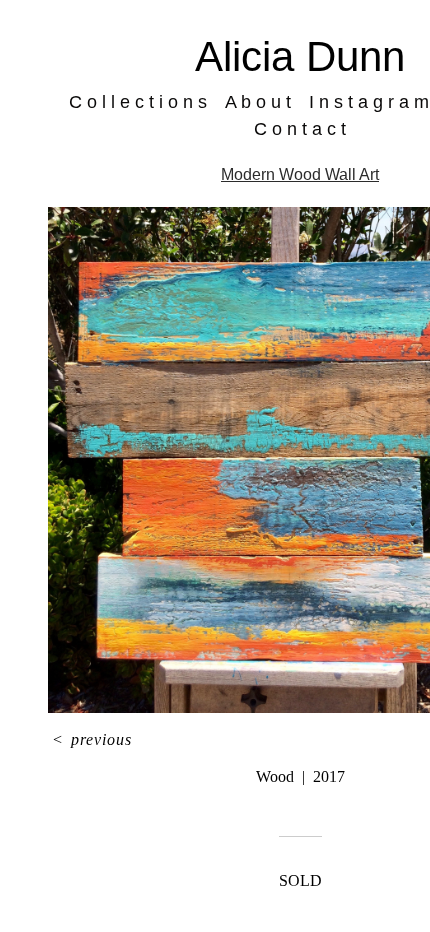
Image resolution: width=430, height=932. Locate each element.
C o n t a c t (300, 129)
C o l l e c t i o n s (138, 102)
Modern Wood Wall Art (300, 174)
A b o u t (258, 102)
